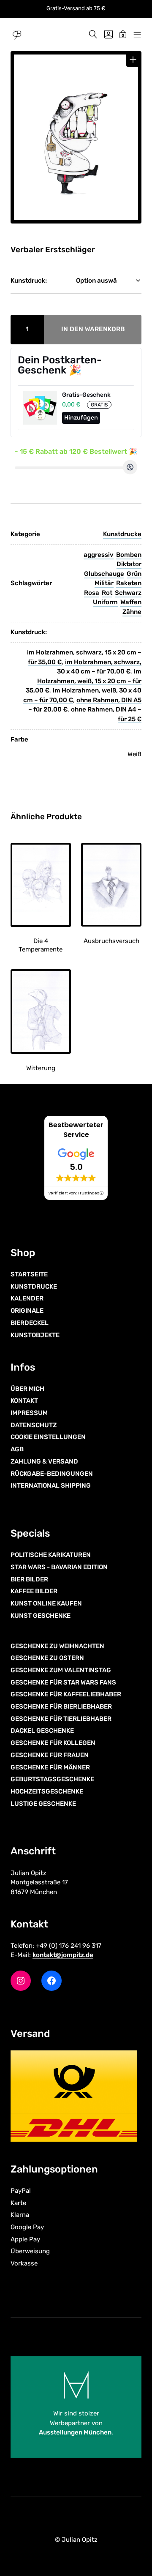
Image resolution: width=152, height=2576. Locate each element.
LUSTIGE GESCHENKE (43, 1804)
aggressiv (99, 555)
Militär (104, 583)
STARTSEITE (29, 1274)
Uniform (105, 602)
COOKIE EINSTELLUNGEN (48, 1437)
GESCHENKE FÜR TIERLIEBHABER (61, 1719)
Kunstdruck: (29, 281)
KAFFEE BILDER (34, 1591)
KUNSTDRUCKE (34, 1287)
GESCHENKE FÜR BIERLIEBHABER (61, 1706)
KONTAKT (24, 1401)
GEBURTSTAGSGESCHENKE (52, 1779)
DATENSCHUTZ (34, 1425)
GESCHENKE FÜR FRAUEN (50, 1755)
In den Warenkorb (93, 329)
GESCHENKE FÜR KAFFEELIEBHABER (66, 1694)
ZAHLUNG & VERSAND (44, 1461)
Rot (107, 593)
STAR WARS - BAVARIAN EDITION (59, 1567)
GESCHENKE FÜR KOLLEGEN (53, 1743)
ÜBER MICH (27, 1389)
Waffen (131, 602)
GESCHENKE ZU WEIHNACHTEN (57, 1646)
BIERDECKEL (30, 1323)
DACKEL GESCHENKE (42, 1731)
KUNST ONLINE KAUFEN (46, 1603)
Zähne (132, 612)
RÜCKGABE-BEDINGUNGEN (52, 1474)
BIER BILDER (29, 1579)
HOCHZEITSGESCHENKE (47, 1791)
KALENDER (27, 1298)
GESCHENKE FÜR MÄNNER (50, 1767)
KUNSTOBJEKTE (35, 1335)
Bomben (129, 555)
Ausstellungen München (75, 2432)
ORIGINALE (27, 1311)
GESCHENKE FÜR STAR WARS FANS (63, 1682)
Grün (134, 574)
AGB (17, 1449)
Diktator (129, 564)
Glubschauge (104, 574)
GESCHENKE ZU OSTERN (47, 1658)
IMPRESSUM (29, 1413)
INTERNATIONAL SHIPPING (51, 1486)
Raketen (129, 583)
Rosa (92, 593)
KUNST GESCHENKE (41, 1616)
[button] (133, 60)
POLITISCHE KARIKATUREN (51, 1555)
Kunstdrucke (122, 534)
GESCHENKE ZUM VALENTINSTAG (61, 1670)
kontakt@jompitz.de (63, 1955)
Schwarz (128, 593)
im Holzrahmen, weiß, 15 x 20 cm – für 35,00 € (84, 681)
